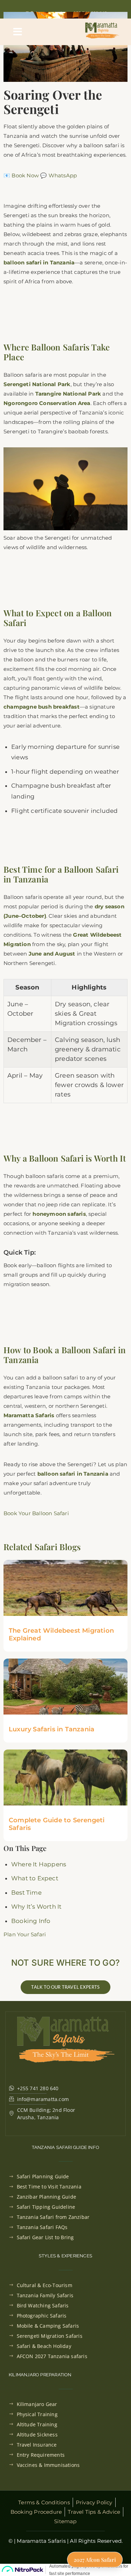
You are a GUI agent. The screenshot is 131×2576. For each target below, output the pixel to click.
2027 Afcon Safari (95, 2559)
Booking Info (31, 1921)
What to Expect (35, 1878)
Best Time (26, 1893)
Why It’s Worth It (36, 1907)
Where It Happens (39, 1864)
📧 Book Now (21, 175)
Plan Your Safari (25, 1934)
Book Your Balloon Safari (36, 1513)
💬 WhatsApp (59, 175)
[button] (18, 32)
